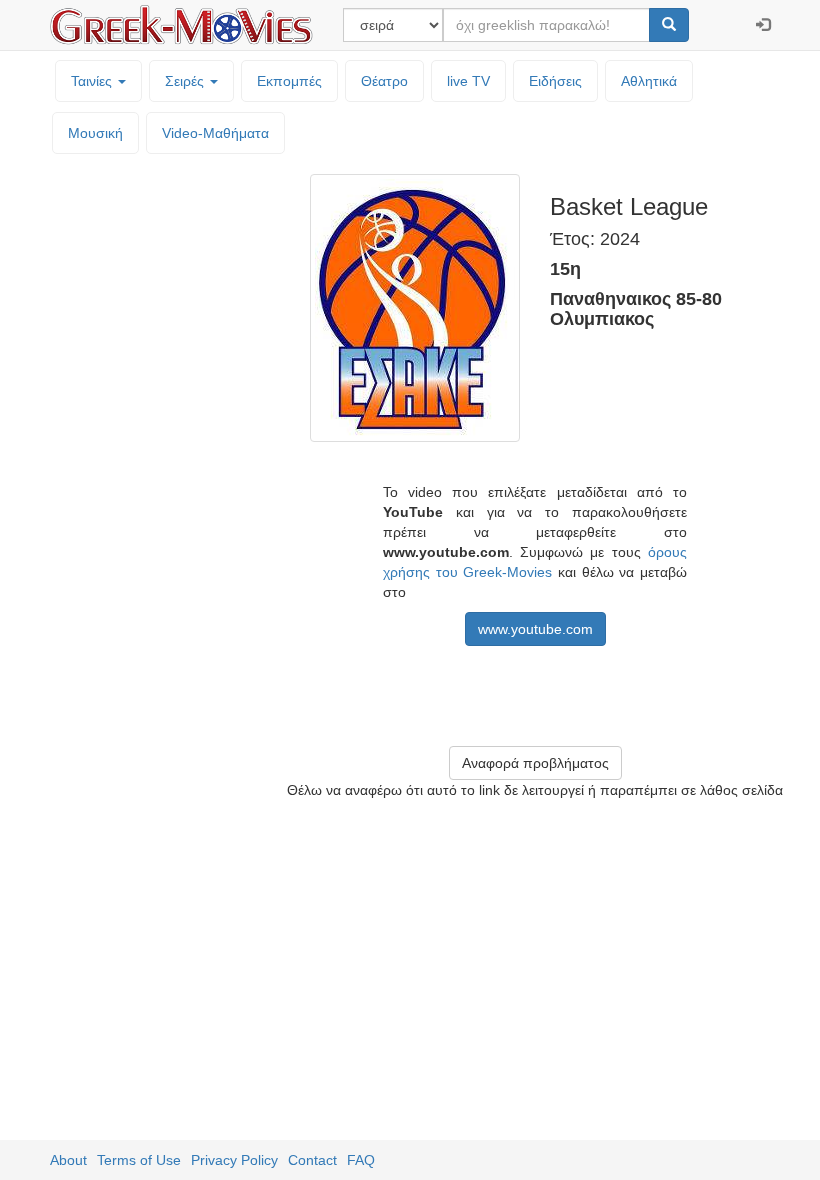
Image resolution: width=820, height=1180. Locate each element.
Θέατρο (384, 81)
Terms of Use (139, 1160)
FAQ (361, 1160)
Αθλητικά (649, 81)
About (68, 1160)
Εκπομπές (289, 81)
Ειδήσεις (555, 81)
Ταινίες (93, 81)
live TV (468, 81)
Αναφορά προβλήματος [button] (535, 763)
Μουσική (95, 133)
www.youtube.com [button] (535, 629)
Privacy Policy (234, 1160)
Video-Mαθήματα (215, 133)
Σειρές (186, 81)
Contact (312, 1160)
